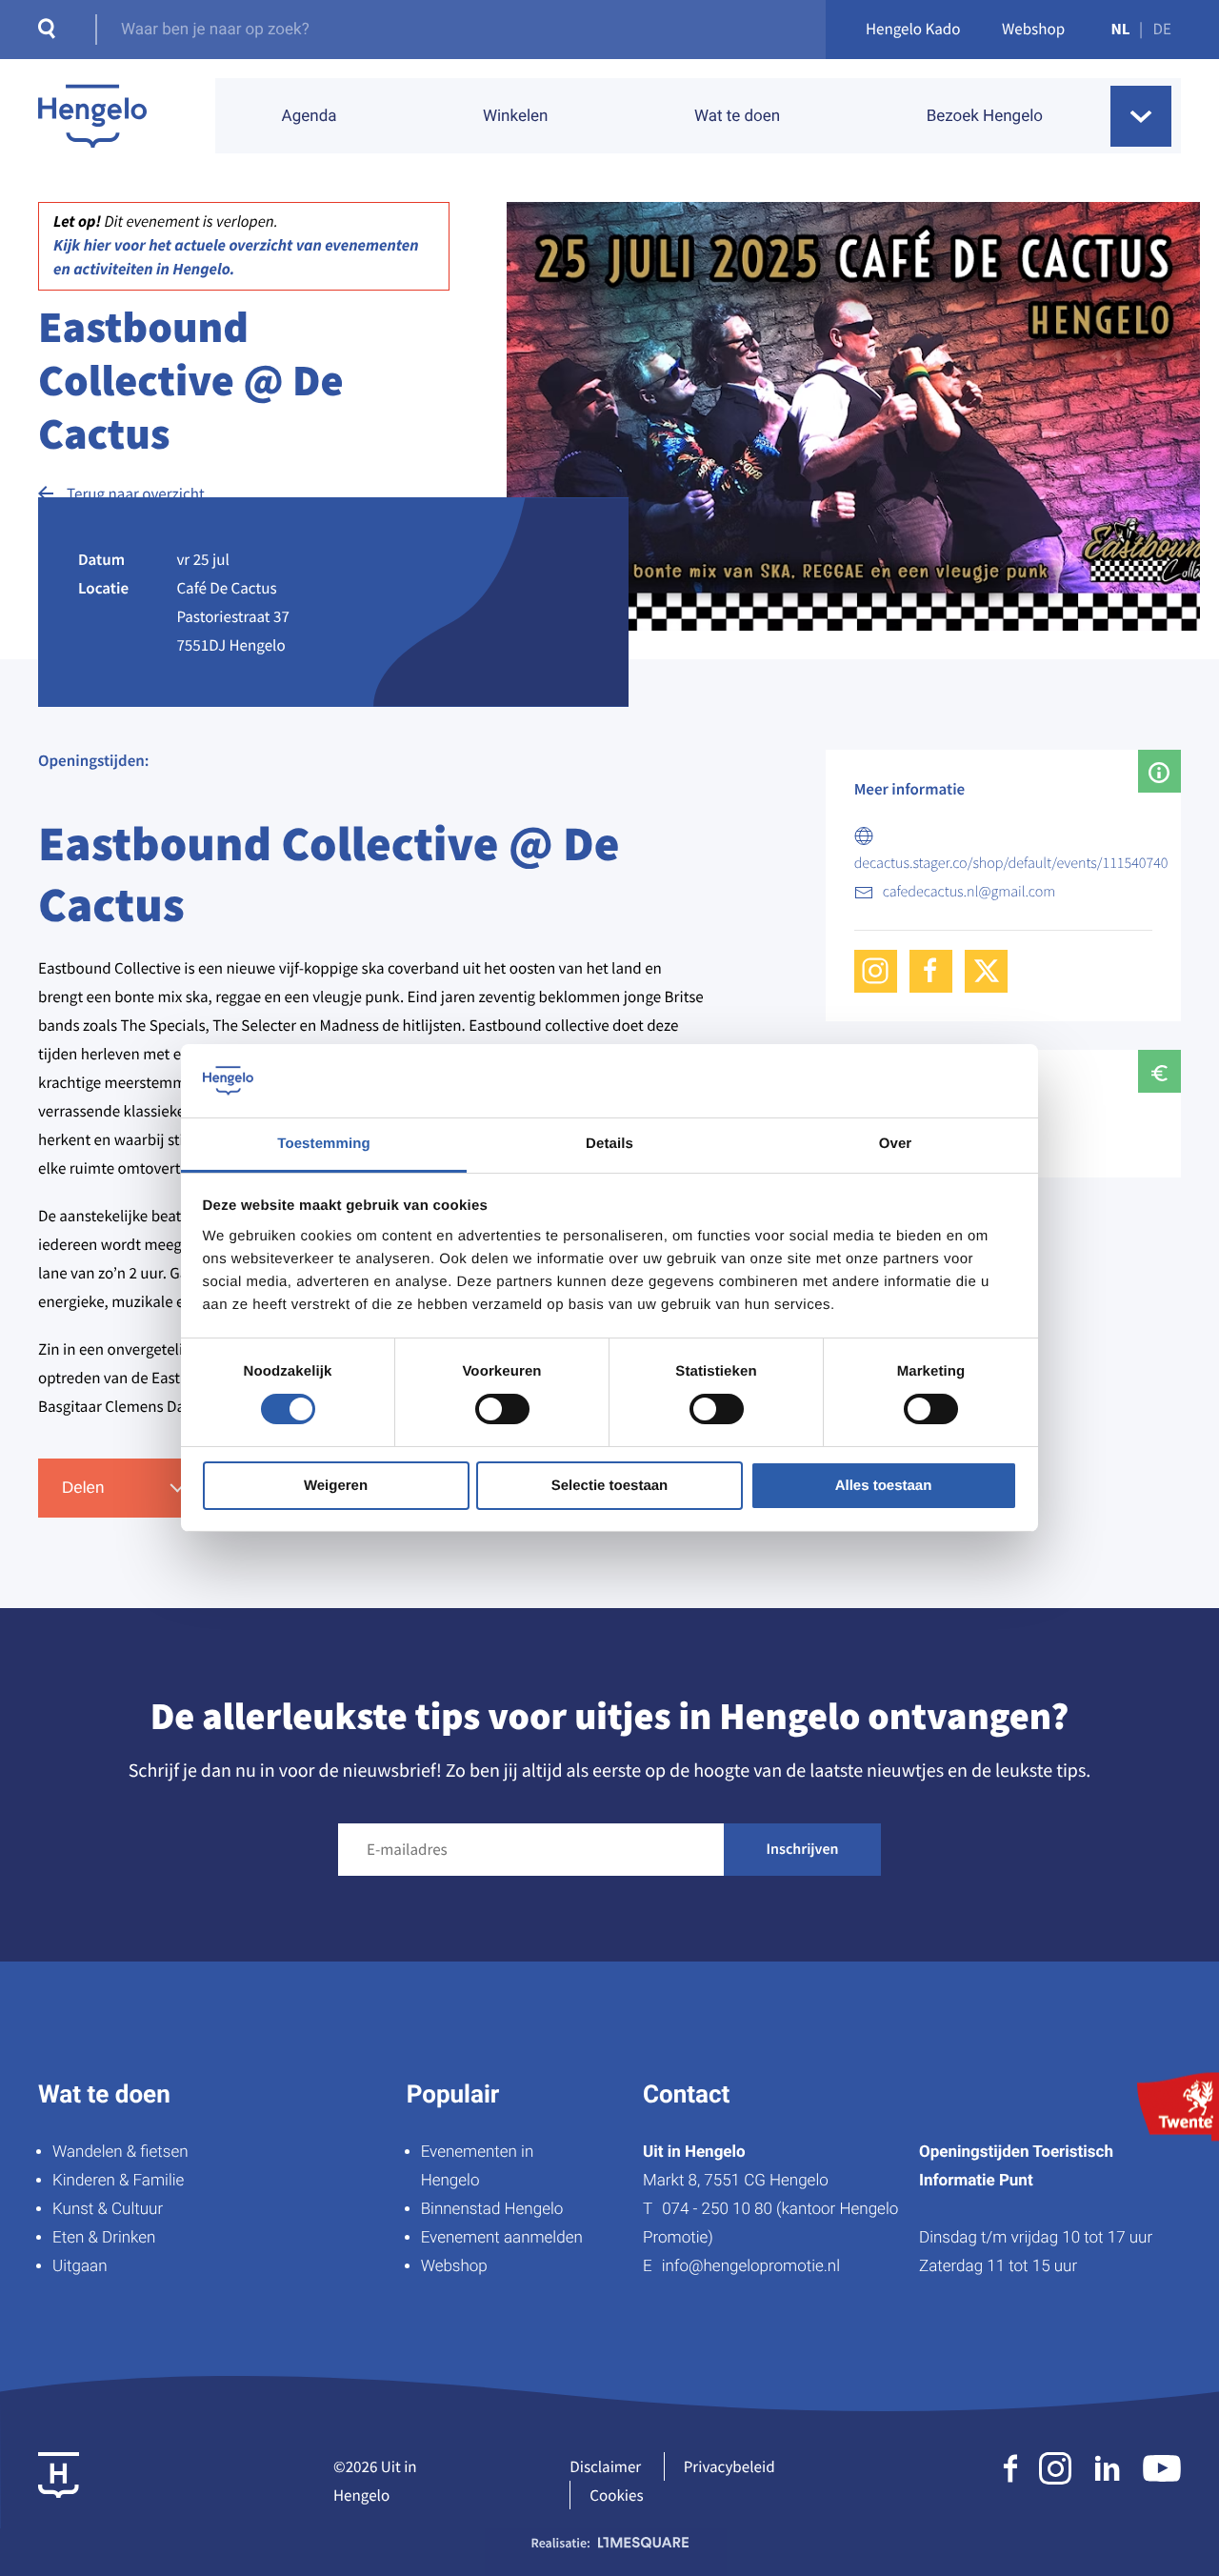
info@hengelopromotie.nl (751, 2266)
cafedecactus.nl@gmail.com (969, 892)
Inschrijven (803, 1849)
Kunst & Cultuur (108, 2209)
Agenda (310, 116)
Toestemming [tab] (324, 1144)
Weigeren (336, 1486)
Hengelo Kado (913, 29)
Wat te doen (737, 116)
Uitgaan (80, 2266)
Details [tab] (609, 1144)
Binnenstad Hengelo (492, 2209)
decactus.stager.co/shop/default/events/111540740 (1011, 863)
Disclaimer (605, 2466)
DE (1162, 29)
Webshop (1033, 29)
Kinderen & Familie (118, 2181)
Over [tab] (896, 1144)
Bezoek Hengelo (985, 116)
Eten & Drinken (104, 2238)
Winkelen (516, 116)
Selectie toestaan (610, 1486)
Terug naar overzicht (136, 493)
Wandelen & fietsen (120, 2152)
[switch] (502, 1409)
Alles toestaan (884, 1486)
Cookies (616, 2495)
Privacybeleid (729, 2466)
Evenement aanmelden (502, 2238)
